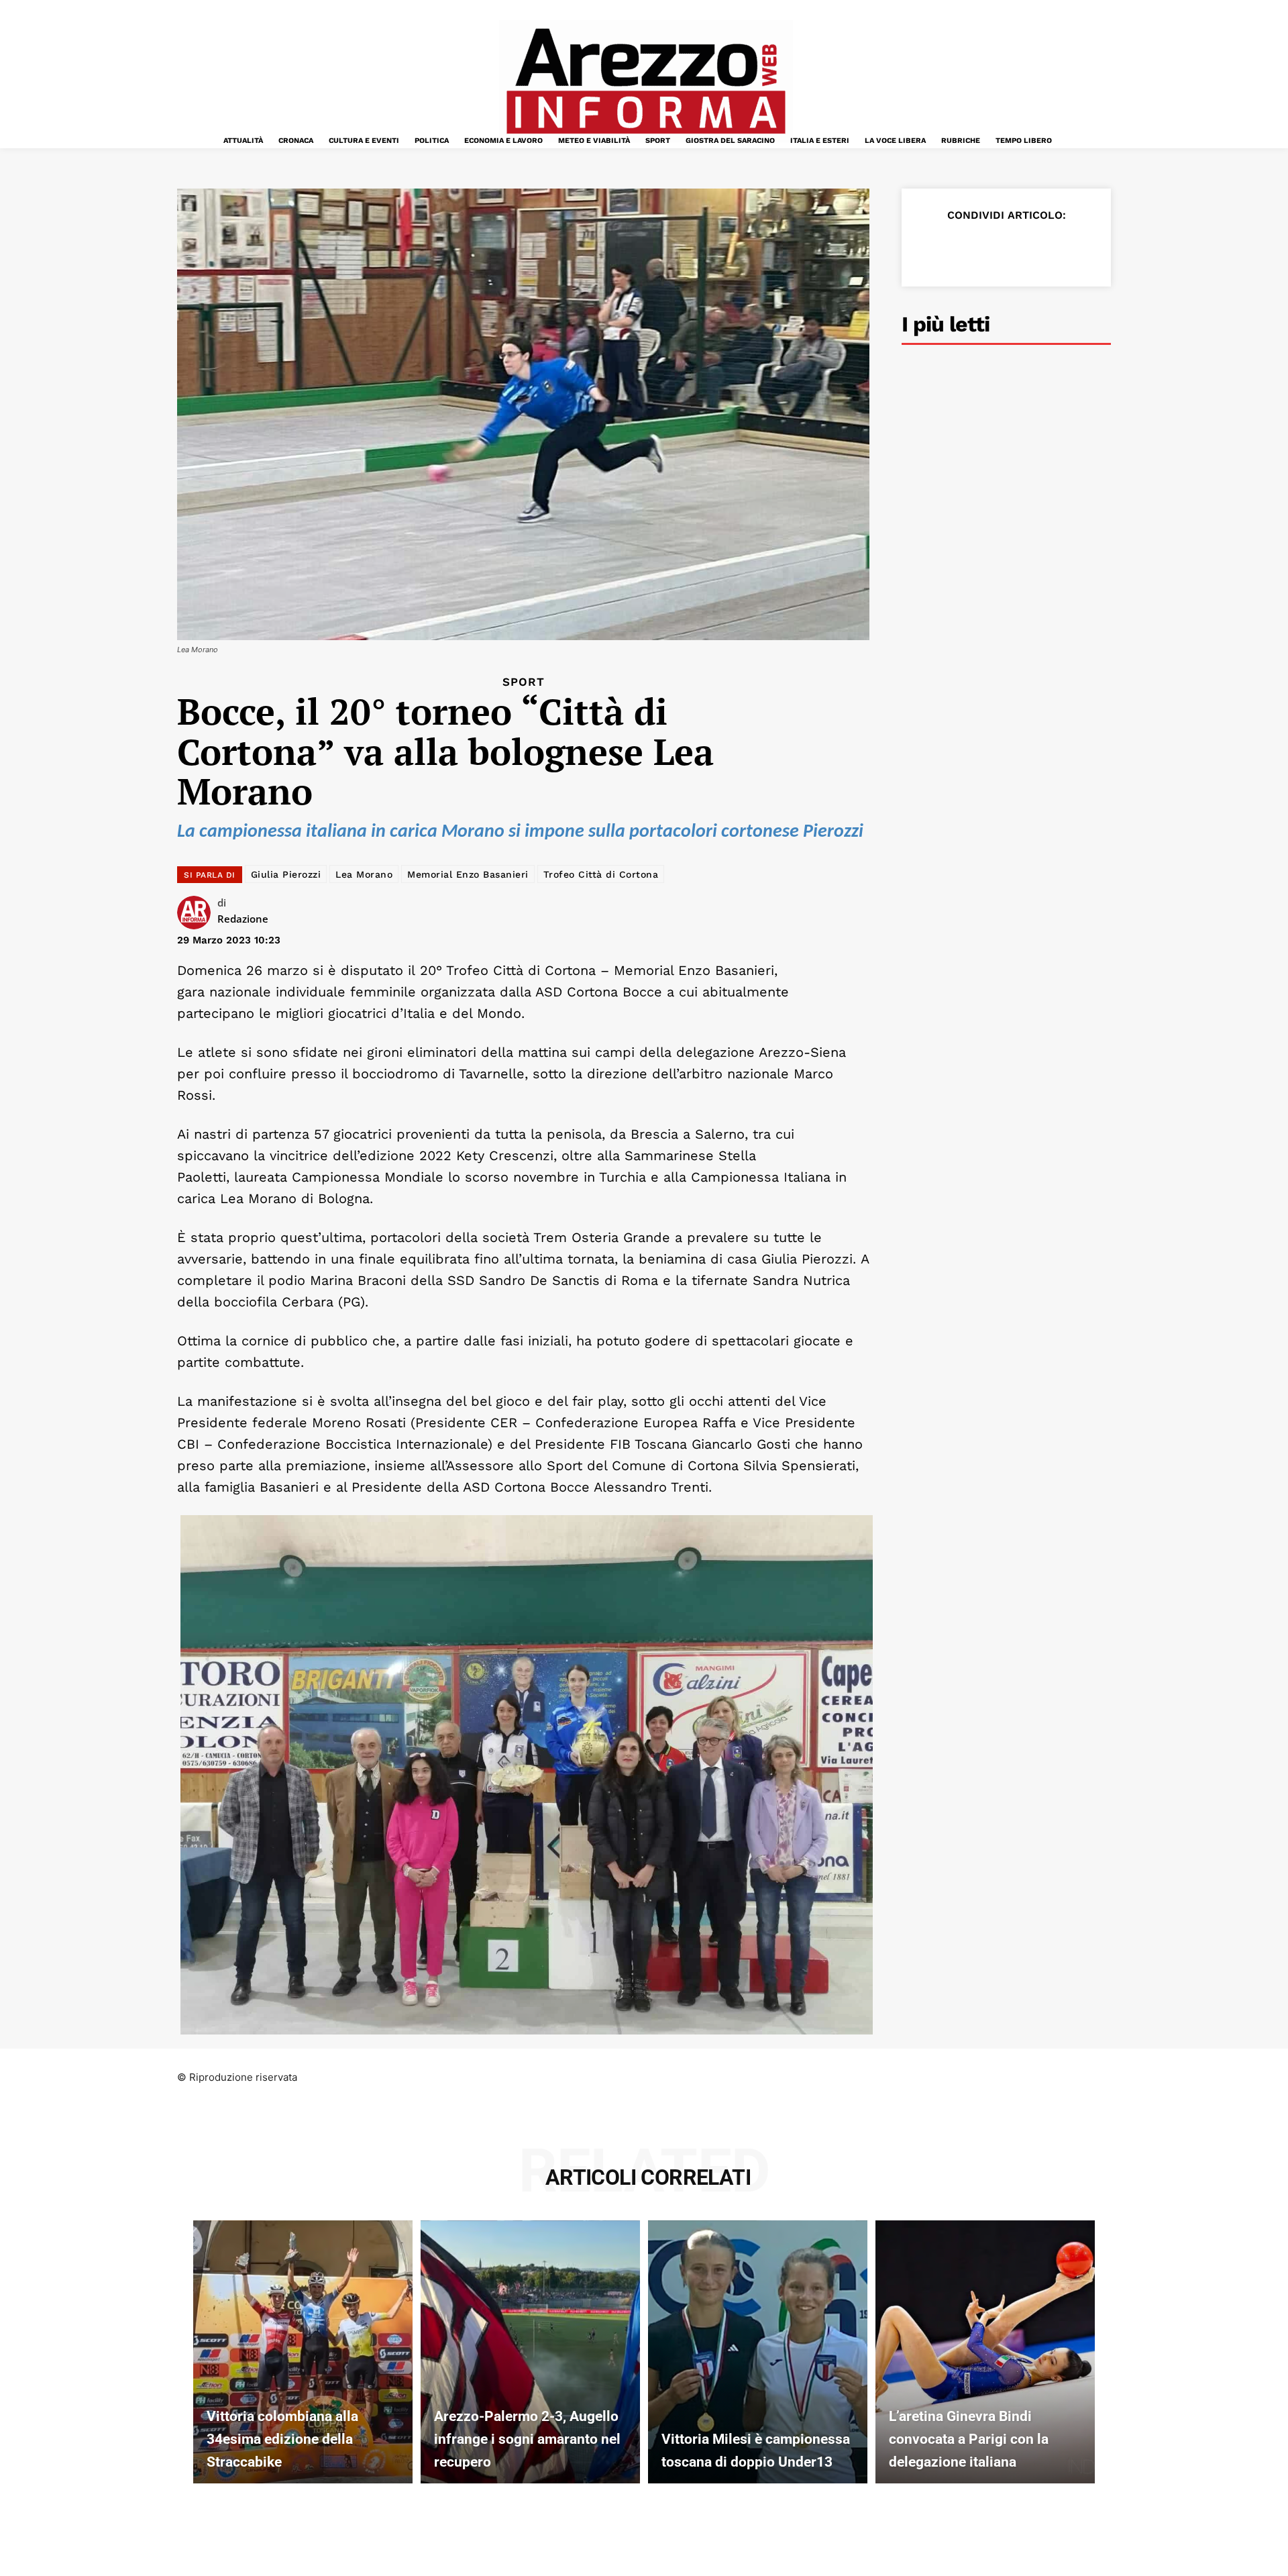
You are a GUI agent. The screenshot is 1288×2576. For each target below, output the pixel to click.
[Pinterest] (993, 248)
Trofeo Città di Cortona (601, 874)
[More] (1086, 248)
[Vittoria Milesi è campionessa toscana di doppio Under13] (758, 2352)
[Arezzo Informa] (645, 81)
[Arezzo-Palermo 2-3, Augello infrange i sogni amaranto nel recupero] (530, 2352)
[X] (962, 248)
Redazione (243, 919)
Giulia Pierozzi (286, 874)
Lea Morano (364, 874)
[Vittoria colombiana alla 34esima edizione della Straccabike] (303, 2352)
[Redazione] (197, 913)
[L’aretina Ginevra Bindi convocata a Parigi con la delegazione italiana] (985, 2352)
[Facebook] (931, 248)
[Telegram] (1055, 248)
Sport (524, 682)
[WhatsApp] (1024, 248)
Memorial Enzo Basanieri (468, 874)
